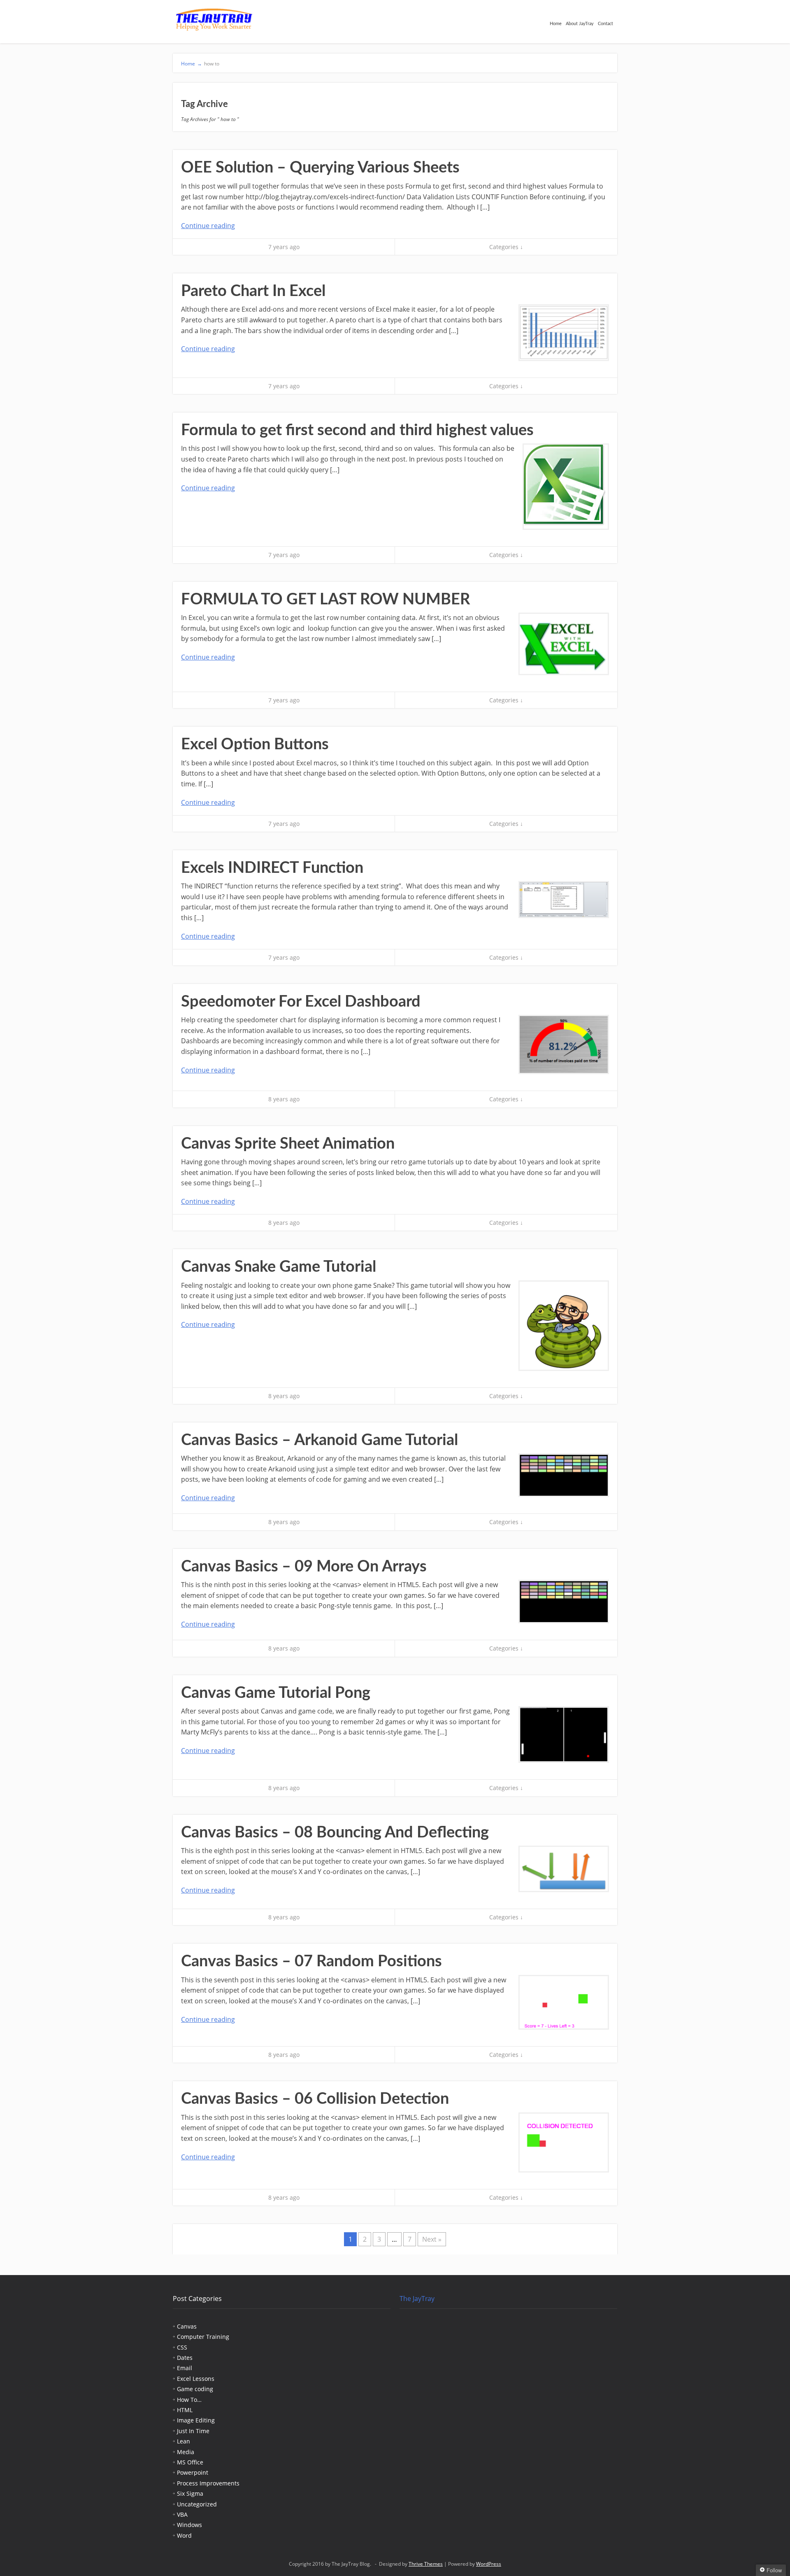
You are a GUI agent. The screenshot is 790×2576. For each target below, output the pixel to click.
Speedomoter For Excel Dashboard (301, 1002)
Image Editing (196, 2420)
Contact (605, 24)
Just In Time (193, 2431)
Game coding (195, 2389)
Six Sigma (190, 2493)
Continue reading (208, 226)
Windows (189, 2525)
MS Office (190, 2462)
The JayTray (417, 2299)
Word (184, 2535)
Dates (185, 2358)
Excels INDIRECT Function (272, 868)
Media (186, 2452)
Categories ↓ (506, 247)
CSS (182, 2347)
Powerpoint (193, 2472)
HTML (185, 2410)
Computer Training (203, 2337)
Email (185, 2368)
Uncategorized (197, 2504)
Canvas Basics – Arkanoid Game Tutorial (319, 1440)
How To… (189, 2400)
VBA (182, 2514)
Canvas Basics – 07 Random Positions (311, 1961)
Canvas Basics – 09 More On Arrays (304, 1567)
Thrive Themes (426, 2564)
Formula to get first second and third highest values (357, 430)
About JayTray (580, 24)
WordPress (489, 2564)
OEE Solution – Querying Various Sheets (320, 168)
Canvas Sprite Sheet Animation (288, 1144)
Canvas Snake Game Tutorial (279, 1267)
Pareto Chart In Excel (253, 291)
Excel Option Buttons (255, 744)
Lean (184, 2441)
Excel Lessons (196, 2379)
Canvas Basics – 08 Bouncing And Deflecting (335, 1832)
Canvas (187, 2326)
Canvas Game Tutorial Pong (276, 1693)
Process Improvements (208, 2483)
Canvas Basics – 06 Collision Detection (315, 2099)
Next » (432, 2239)
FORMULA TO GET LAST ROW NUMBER (325, 599)
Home (556, 24)
